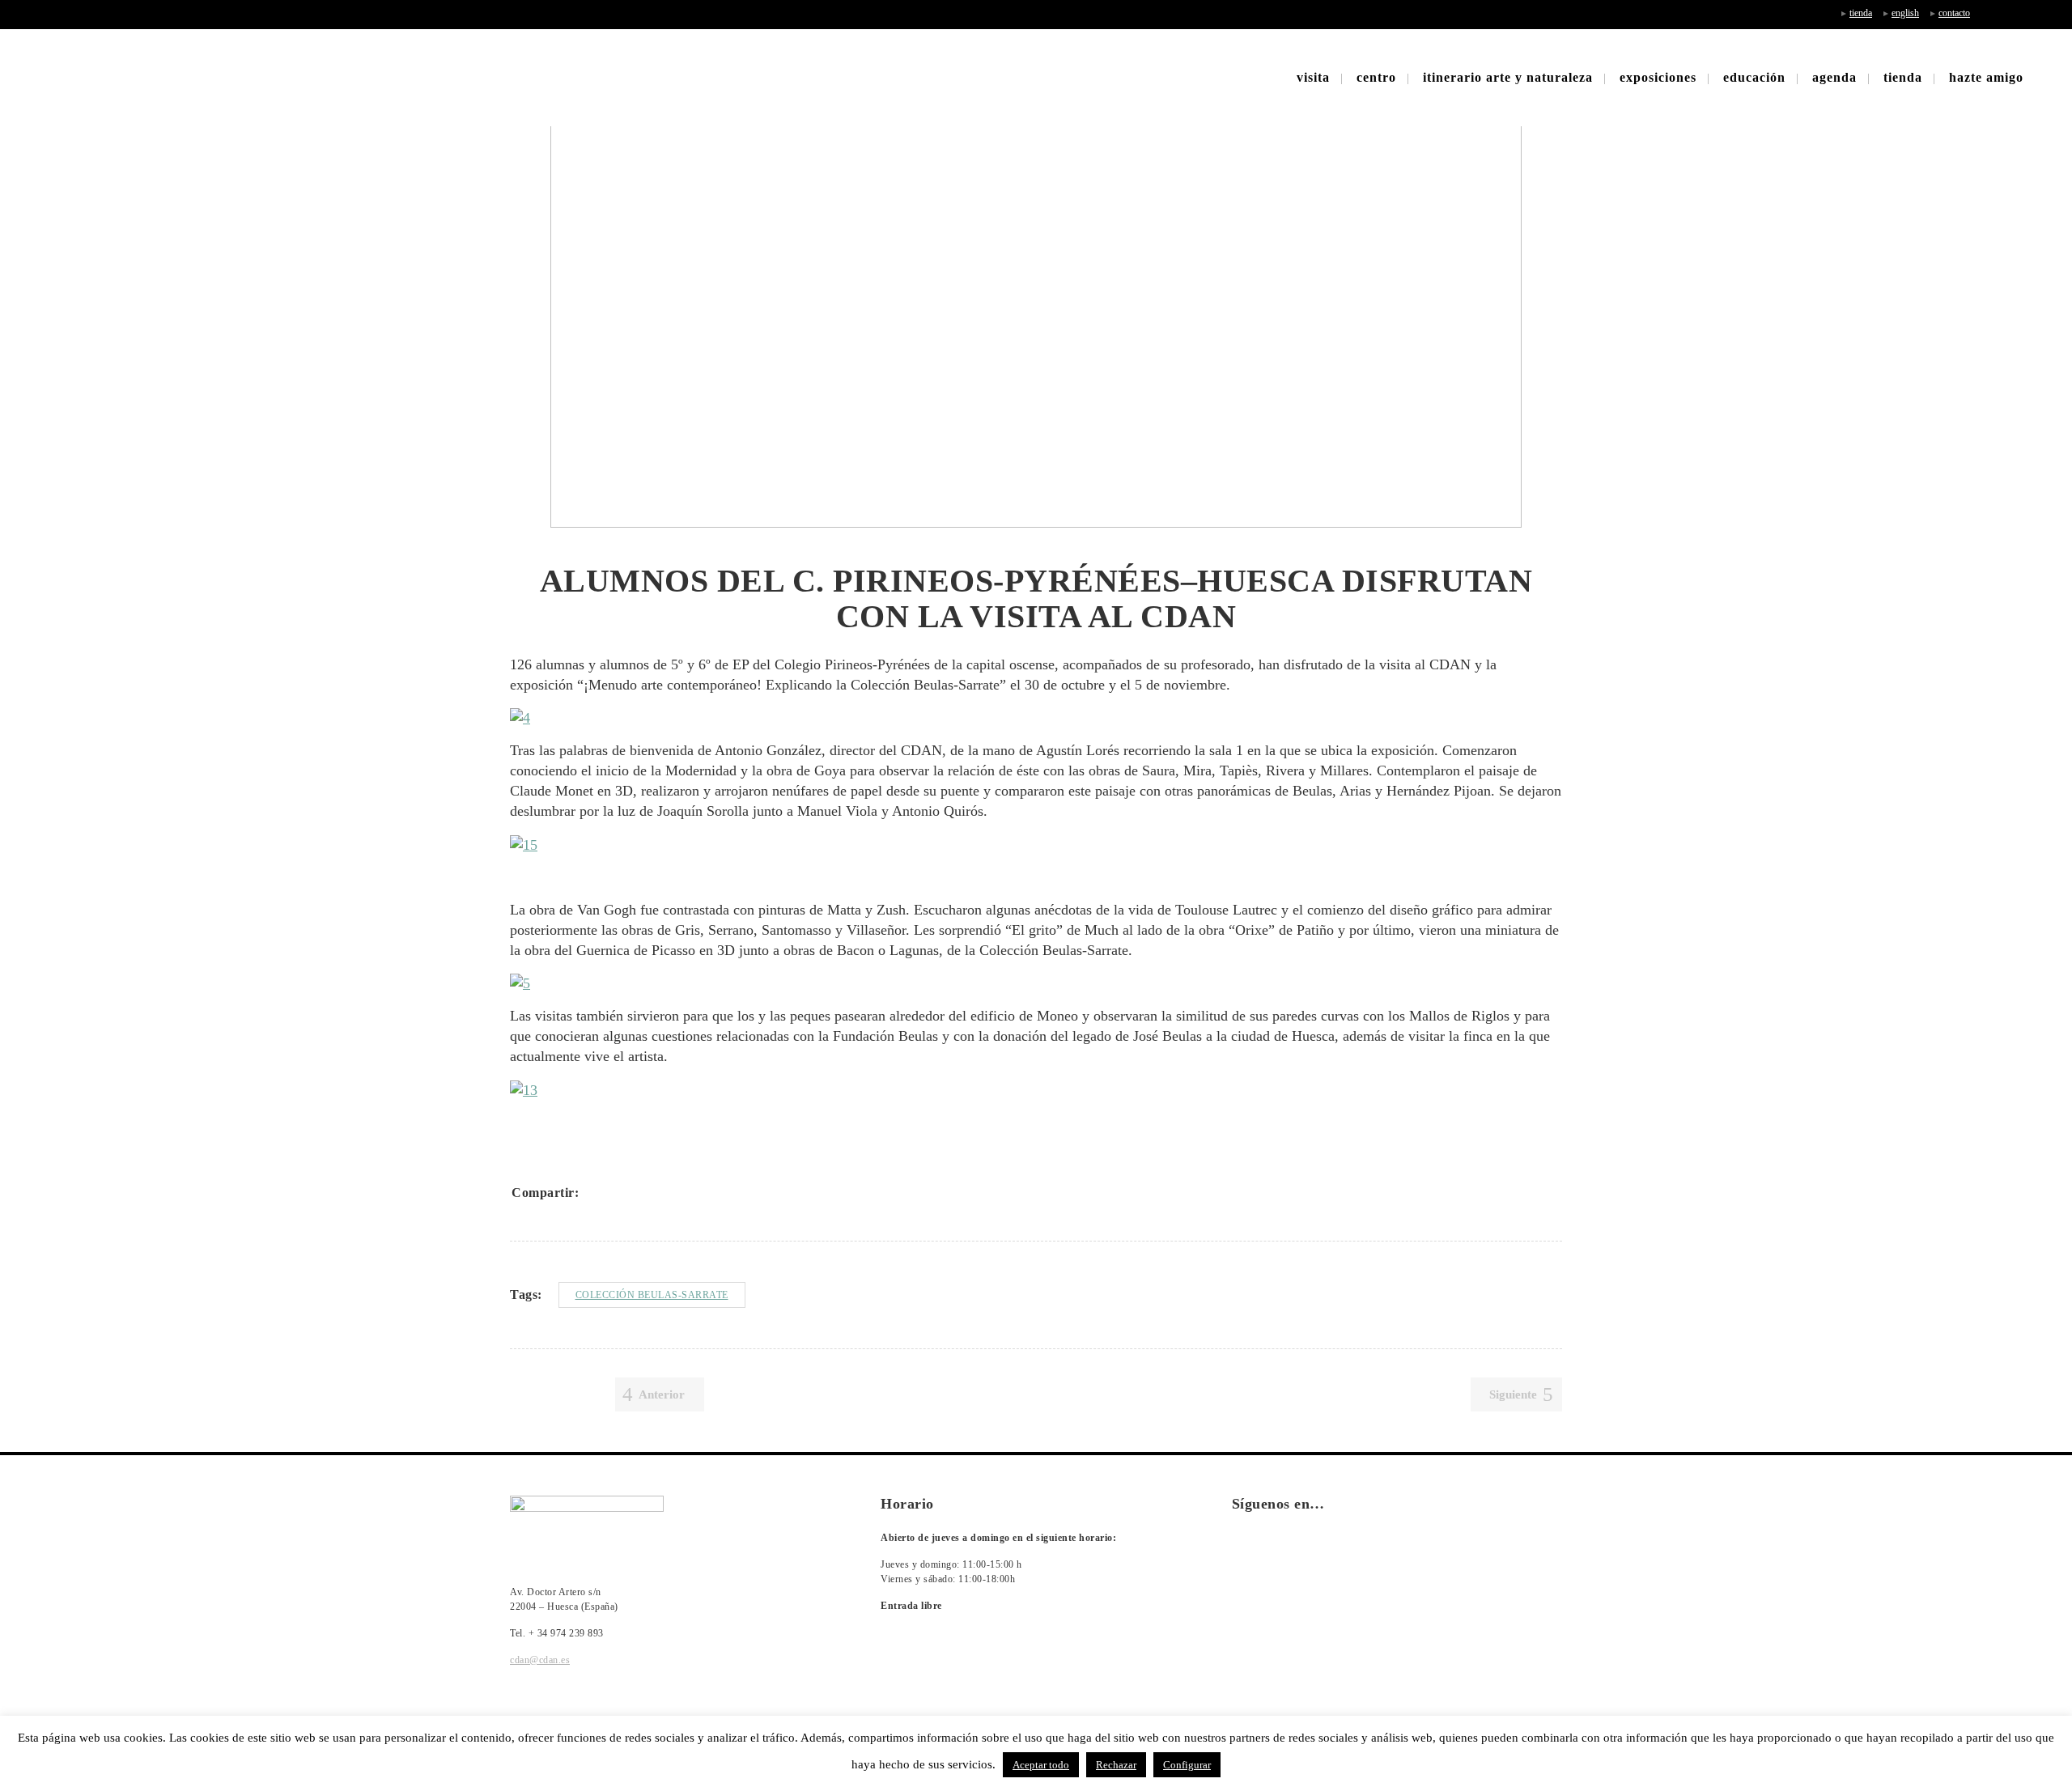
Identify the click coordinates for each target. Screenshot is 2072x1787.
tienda (1861, 13)
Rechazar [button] (1116, 1765)
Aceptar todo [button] (1041, 1765)
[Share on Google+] (639, 1193)
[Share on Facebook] (597, 1193)
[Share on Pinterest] (703, 1193)
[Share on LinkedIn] (660, 1193)
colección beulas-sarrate (652, 1295)
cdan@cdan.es (540, 1660)
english (1905, 13)
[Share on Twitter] (618, 1193)
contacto (1954, 13)
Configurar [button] (1187, 1765)
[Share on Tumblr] (681, 1193)
